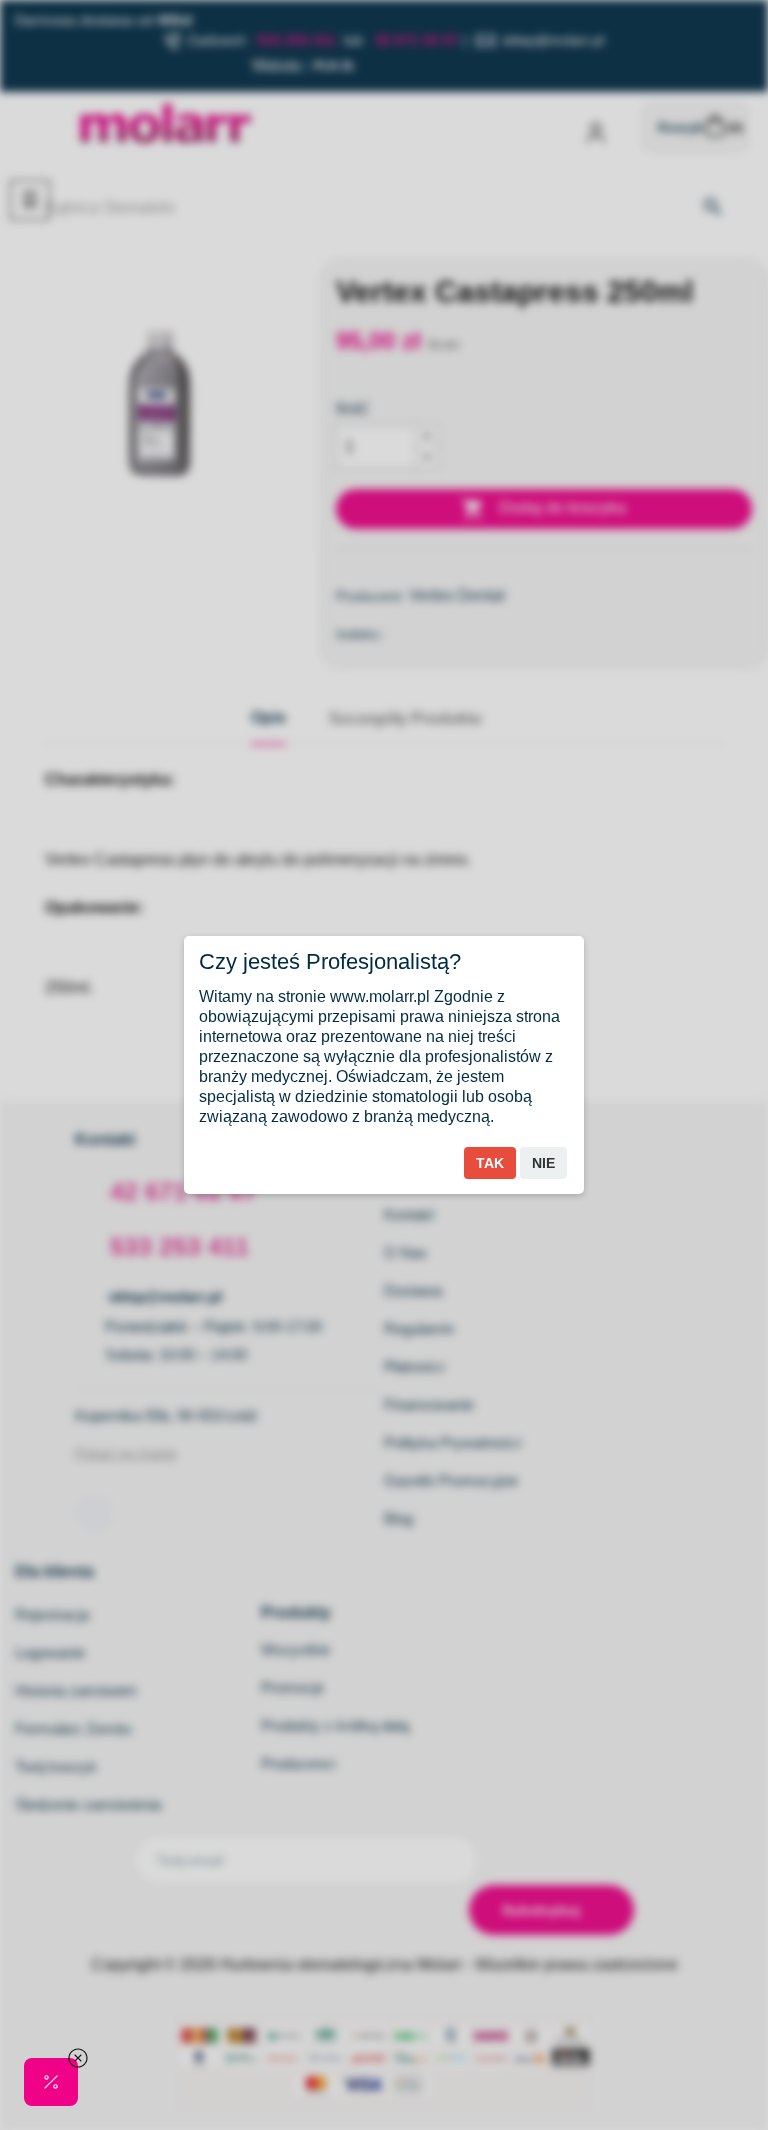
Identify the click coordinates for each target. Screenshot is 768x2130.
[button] (51, 2082)
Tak (490, 1163)
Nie (543, 1163)
